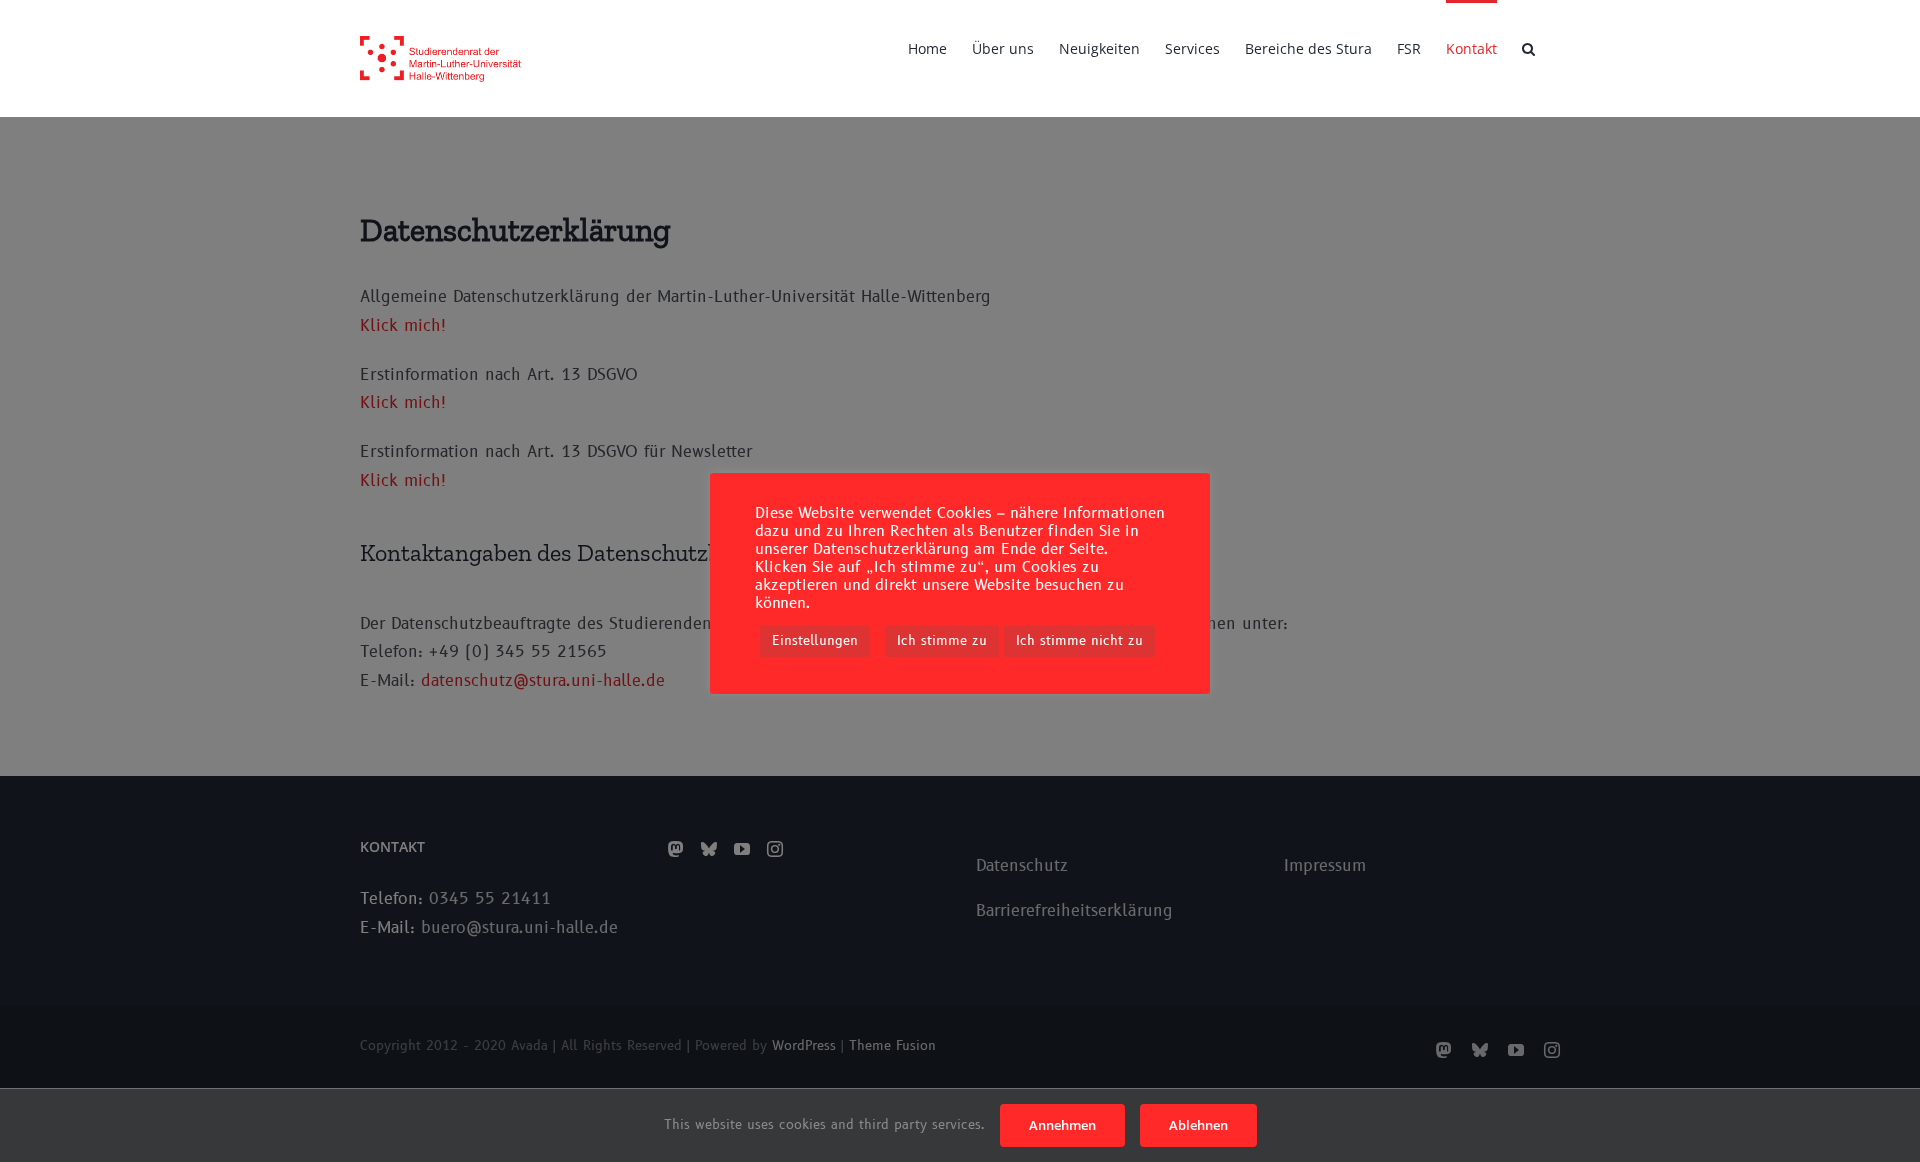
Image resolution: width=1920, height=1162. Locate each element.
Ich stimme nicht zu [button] (1079, 641)
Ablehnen (1198, 1125)
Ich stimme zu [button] (942, 641)
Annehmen (1062, 1125)
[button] (1528, 47)
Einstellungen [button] (815, 641)
